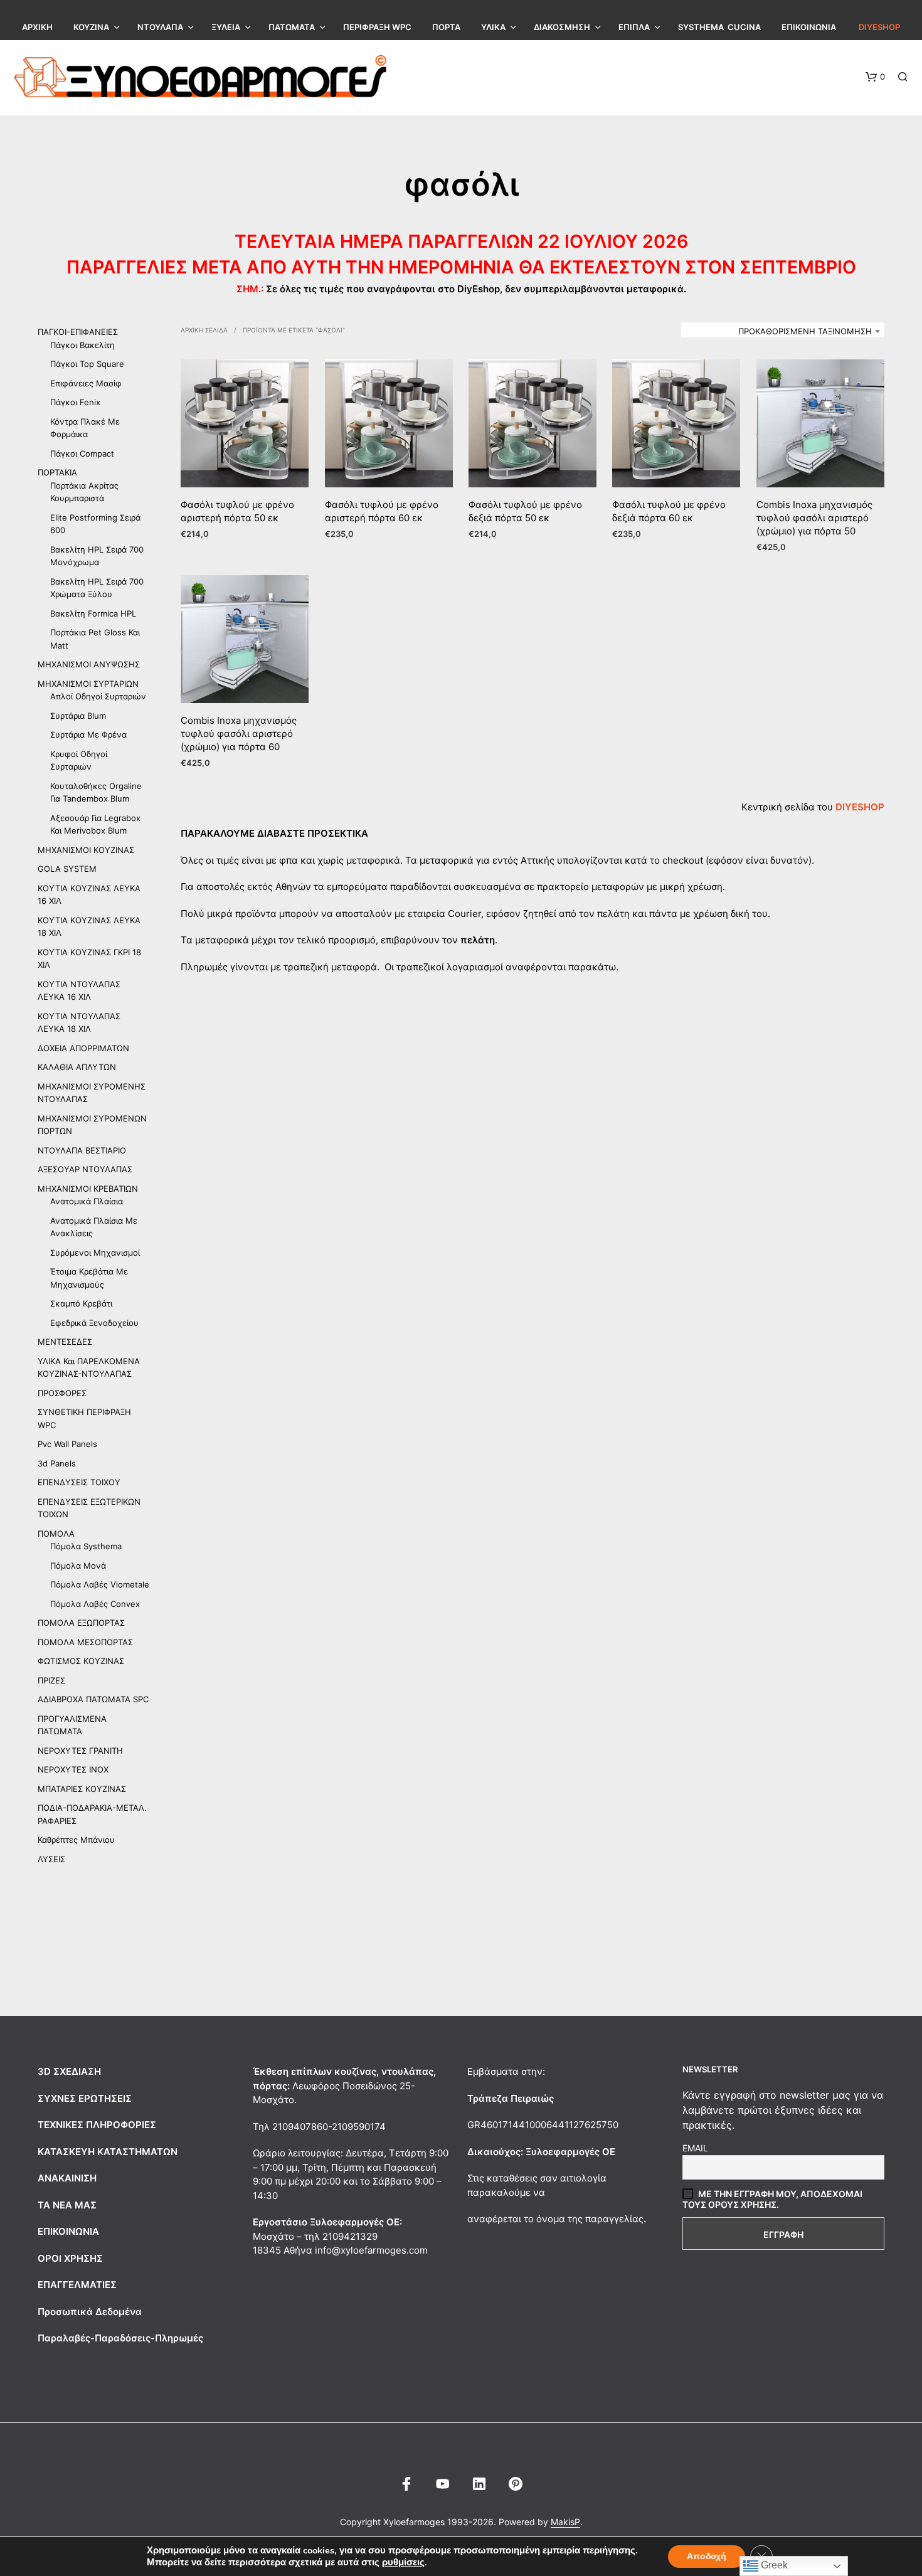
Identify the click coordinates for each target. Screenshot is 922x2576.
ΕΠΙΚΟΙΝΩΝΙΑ (809, 27)
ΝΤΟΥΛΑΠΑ (160, 27)
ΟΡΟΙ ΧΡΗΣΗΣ (70, 2258)
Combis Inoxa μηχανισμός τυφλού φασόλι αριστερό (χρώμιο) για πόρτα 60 (239, 734)
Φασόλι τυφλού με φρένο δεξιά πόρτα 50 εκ (525, 512)
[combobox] (783, 331)
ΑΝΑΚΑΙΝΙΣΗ (67, 2178)
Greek (773, 2565)
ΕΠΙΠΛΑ (634, 27)
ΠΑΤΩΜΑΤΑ (292, 27)
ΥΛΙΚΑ (493, 27)
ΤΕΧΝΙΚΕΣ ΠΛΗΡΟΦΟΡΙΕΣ (97, 2125)
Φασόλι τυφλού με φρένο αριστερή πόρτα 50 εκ (237, 512)
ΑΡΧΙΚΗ (37, 27)
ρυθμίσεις (403, 2562)
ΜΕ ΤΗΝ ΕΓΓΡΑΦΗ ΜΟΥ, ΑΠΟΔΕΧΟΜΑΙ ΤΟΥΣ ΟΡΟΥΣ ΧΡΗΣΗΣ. (772, 2199)
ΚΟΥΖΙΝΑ (91, 27)
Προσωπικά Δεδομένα (90, 2312)
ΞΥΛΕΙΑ (226, 27)
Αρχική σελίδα (204, 330)
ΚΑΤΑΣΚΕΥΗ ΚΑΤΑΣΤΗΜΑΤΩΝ (108, 2152)
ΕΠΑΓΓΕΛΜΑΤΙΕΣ (77, 2285)
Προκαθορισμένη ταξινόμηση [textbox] (805, 331)
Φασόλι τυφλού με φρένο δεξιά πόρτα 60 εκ (669, 512)
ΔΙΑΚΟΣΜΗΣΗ (562, 27)
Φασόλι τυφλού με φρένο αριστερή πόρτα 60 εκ (382, 512)
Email (695, 2148)
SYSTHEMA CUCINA (719, 27)
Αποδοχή (707, 2556)
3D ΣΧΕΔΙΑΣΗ (69, 2071)
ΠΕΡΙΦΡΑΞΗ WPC (377, 27)
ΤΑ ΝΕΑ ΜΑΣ (67, 2205)
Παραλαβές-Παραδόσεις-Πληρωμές (120, 2338)
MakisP (565, 2522)
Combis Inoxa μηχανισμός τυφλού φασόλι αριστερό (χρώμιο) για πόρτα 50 (814, 518)
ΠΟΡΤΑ (446, 27)
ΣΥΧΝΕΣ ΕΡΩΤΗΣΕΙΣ (85, 2098)
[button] (875, 77)
